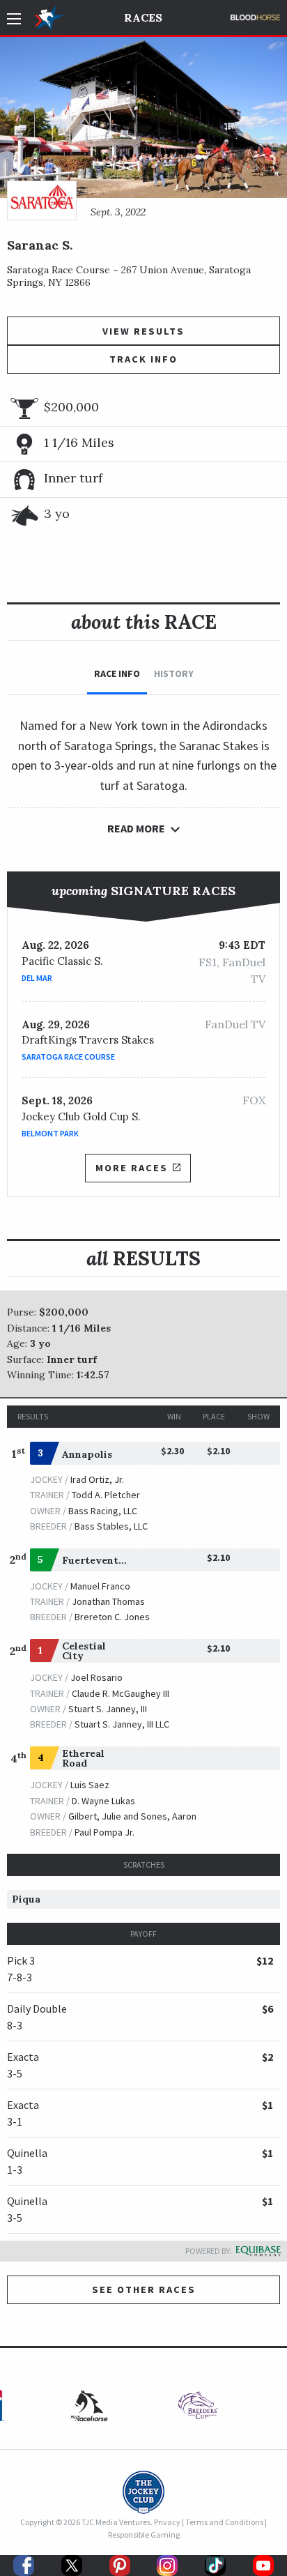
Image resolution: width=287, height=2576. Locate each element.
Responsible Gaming (144, 2535)
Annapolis (87, 1454)
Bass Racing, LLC (103, 1511)
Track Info (143, 359)
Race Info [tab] (117, 673)
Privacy (167, 2522)
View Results (143, 331)
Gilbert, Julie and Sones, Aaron (132, 1816)
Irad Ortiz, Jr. (97, 1479)
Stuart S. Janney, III (108, 1709)
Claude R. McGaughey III (121, 1693)
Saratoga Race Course (68, 1057)
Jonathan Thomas (108, 1601)
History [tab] (174, 673)
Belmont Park (50, 1133)
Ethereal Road (83, 1758)
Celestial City (84, 1651)
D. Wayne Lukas (103, 1801)
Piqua (26, 1899)
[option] (198, 2409)
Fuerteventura (99, 1560)
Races (143, 17)
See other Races (144, 2289)
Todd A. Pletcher (106, 1495)
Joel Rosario (96, 1677)
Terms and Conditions (224, 2522)
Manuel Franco (100, 1586)
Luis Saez (90, 1785)
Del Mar (37, 978)
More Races (132, 1168)
